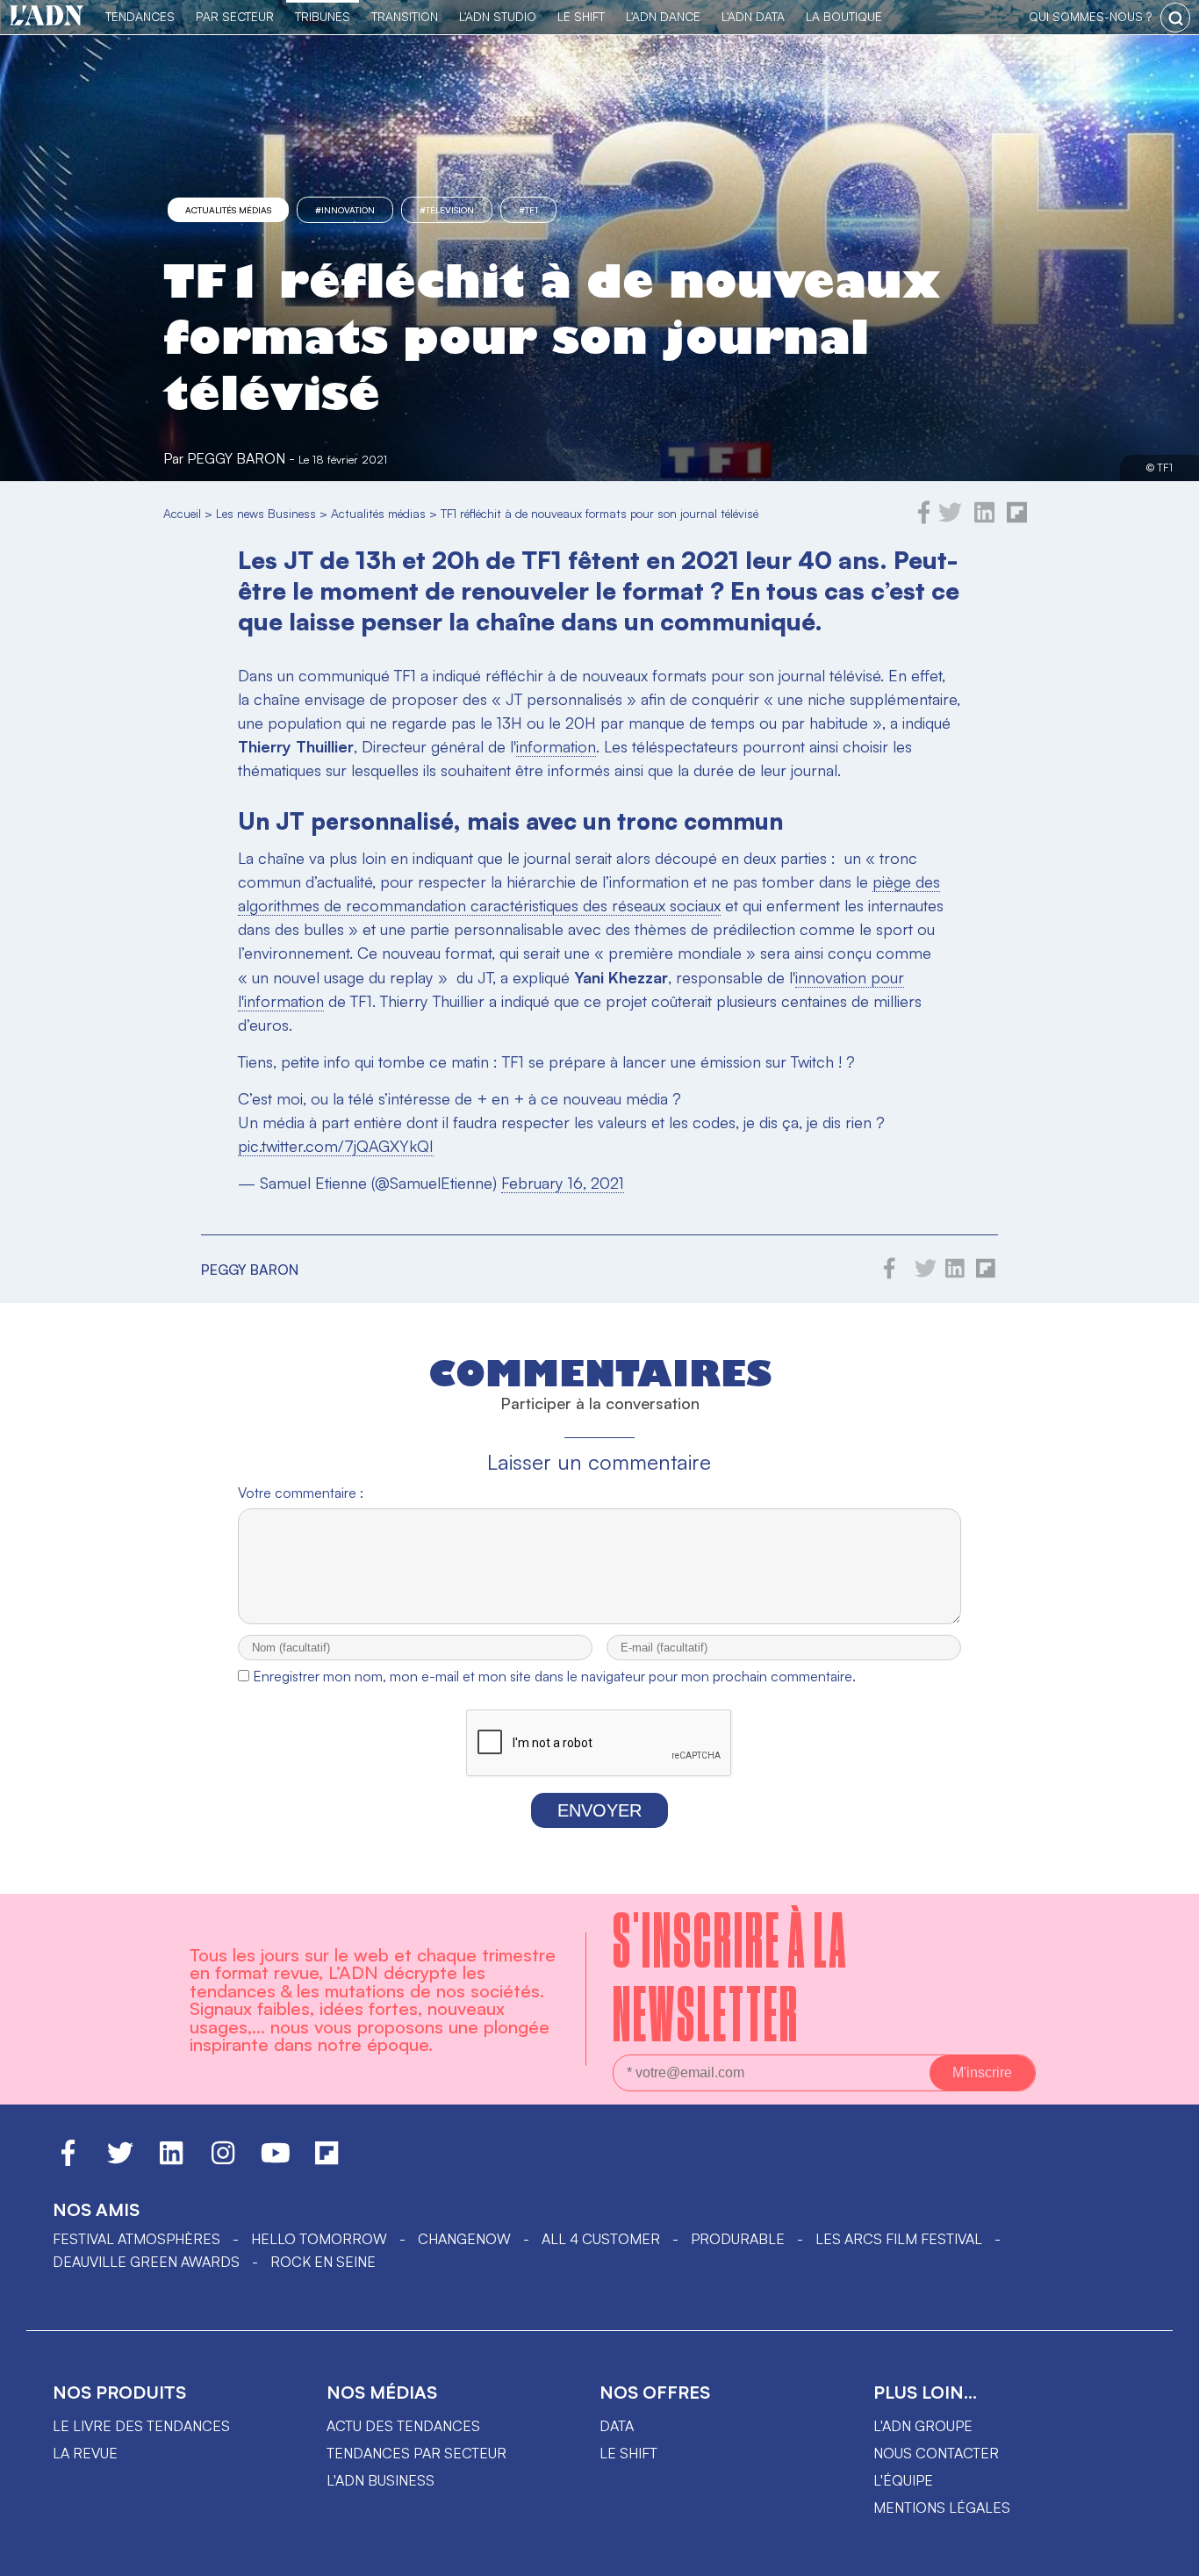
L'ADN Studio (498, 16)
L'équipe (903, 2480)
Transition (405, 16)
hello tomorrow (319, 2239)
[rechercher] (1175, 18)
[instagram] (223, 2161)
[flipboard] (1017, 519)
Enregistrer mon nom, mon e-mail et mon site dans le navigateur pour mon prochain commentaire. (554, 1676)
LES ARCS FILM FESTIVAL (899, 2239)
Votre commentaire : (301, 1493)
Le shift (628, 2453)
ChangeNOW (464, 2239)
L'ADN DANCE (663, 16)
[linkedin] (984, 519)
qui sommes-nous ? (1090, 16)
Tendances (140, 16)
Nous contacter (936, 2453)
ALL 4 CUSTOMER (601, 2239)
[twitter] (950, 519)
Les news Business (266, 513)
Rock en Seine (323, 2262)
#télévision (447, 210)
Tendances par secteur (416, 2453)
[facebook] (924, 519)
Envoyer (599, 1810)
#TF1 (528, 210)
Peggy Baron (236, 458)
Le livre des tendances (141, 2426)
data (617, 2426)
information (556, 746)
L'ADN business (381, 2480)
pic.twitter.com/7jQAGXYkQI (336, 1146)
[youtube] (276, 2161)
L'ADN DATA (753, 16)
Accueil (182, 513)
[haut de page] (1168, 2554)
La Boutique (844, 16)
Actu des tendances (403, 2426)
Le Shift (581, 16)
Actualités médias (228, 210)
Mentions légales (942, 2508)
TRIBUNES (323, 16)
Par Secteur (235, 16)
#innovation (345, 210)
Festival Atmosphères (136, 2239)
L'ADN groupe (923, 2426)
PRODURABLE (738, 2239)
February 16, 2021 (563, 1183)
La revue (85, 2453)
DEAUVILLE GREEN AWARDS (146, 2262)
